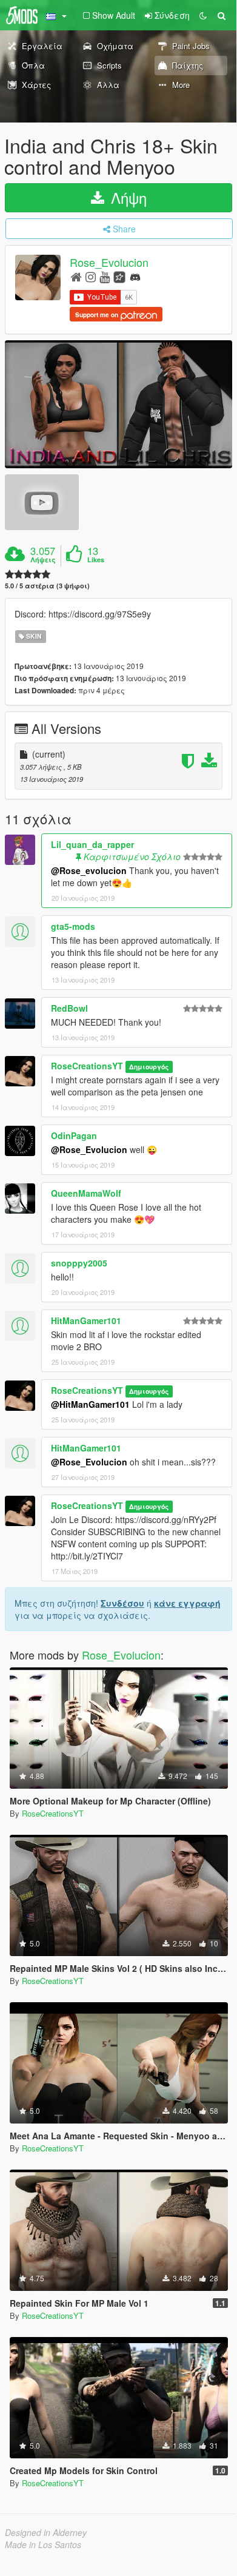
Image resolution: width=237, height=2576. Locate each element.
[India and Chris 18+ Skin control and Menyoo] (118, 404)
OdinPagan (74, 1135)
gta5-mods (73, 926)
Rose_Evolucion (109, 263)
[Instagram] (91, 276)
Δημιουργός (149, 1067)
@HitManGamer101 (90, 1404)
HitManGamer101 (86, 1320)
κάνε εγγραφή (187, 1603)
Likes (96, 560)
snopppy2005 (79, 1263)
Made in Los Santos (43, 2544)
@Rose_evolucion (89, 870)
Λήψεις (43, 560)
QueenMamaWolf (86, 1193)
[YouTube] (105, 276)
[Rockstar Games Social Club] (119, 276)
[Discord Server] (135, 276)
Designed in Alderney (46, 2532)
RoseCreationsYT (87, 1066)
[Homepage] (76, 276)
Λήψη (127, 197)
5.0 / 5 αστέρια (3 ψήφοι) (47, 586)
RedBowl (69, 1008)
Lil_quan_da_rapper (92, 844)
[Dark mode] (203, 15)
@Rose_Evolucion (89, 1149)
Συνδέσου (122, 1603)
